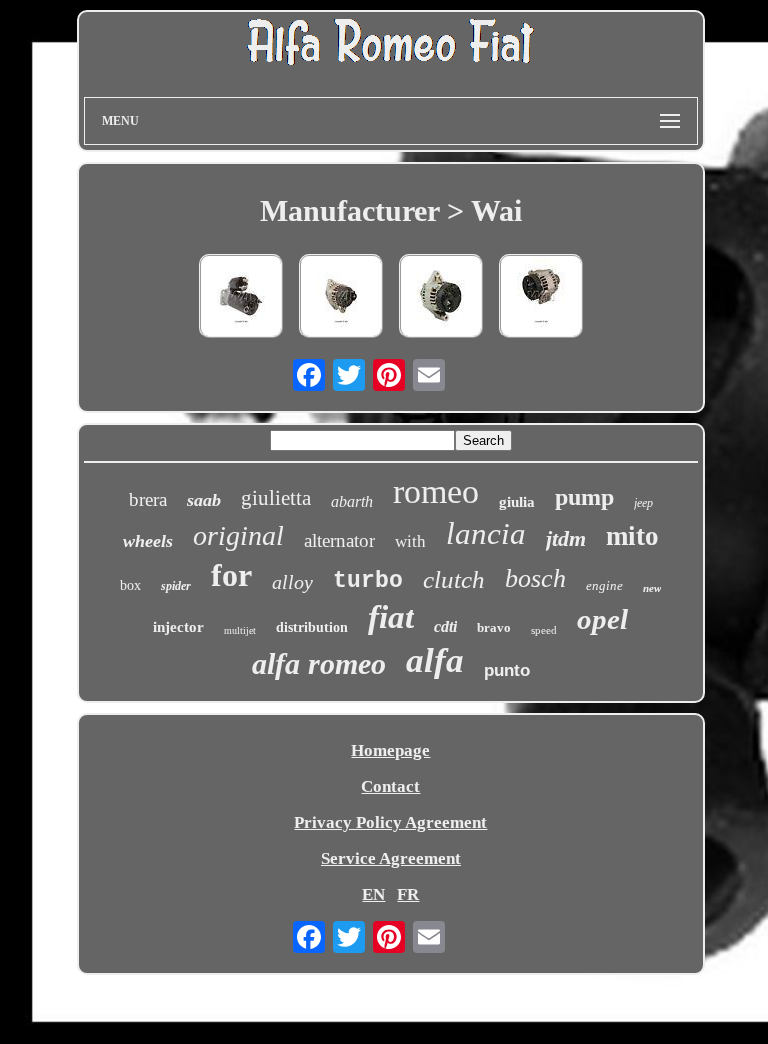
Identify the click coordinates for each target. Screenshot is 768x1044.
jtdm (566, 538)
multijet (240, 630)
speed (544, 630)
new (652, 588)
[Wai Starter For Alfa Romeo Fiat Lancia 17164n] (241, 298)
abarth (352, 501)
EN (373, 894)
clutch (454, 579)
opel (602, 619)
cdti (445, 626)
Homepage (390, 750)
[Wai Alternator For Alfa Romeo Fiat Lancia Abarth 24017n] (541, 298)
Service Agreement (391, 858)
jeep (643, 503)
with (410, 541)
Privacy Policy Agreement (390, 822)
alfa (435, 660)
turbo (368, 581)
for (231, 575)
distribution (312, 627)
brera (148, 499)
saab (204, 500)
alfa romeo (319, 663)
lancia (486, 533)
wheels (148, 541)
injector (178, 627)
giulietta (276, 498)
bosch (535, 578)
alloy (292, 582)
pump (584, 497)
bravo (494, 627)
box (130, 585)
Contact (390, 786)
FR (408, 894)
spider (176, 586)
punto (507, 670)
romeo (436, 491)
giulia (517, 502)
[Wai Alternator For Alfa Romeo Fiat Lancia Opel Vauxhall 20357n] (441, 298)
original (238, 535)
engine (604, 585)
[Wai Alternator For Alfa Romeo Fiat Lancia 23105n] (341, 298)
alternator (339, 540)
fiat (391, 617)
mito (632, 536)
